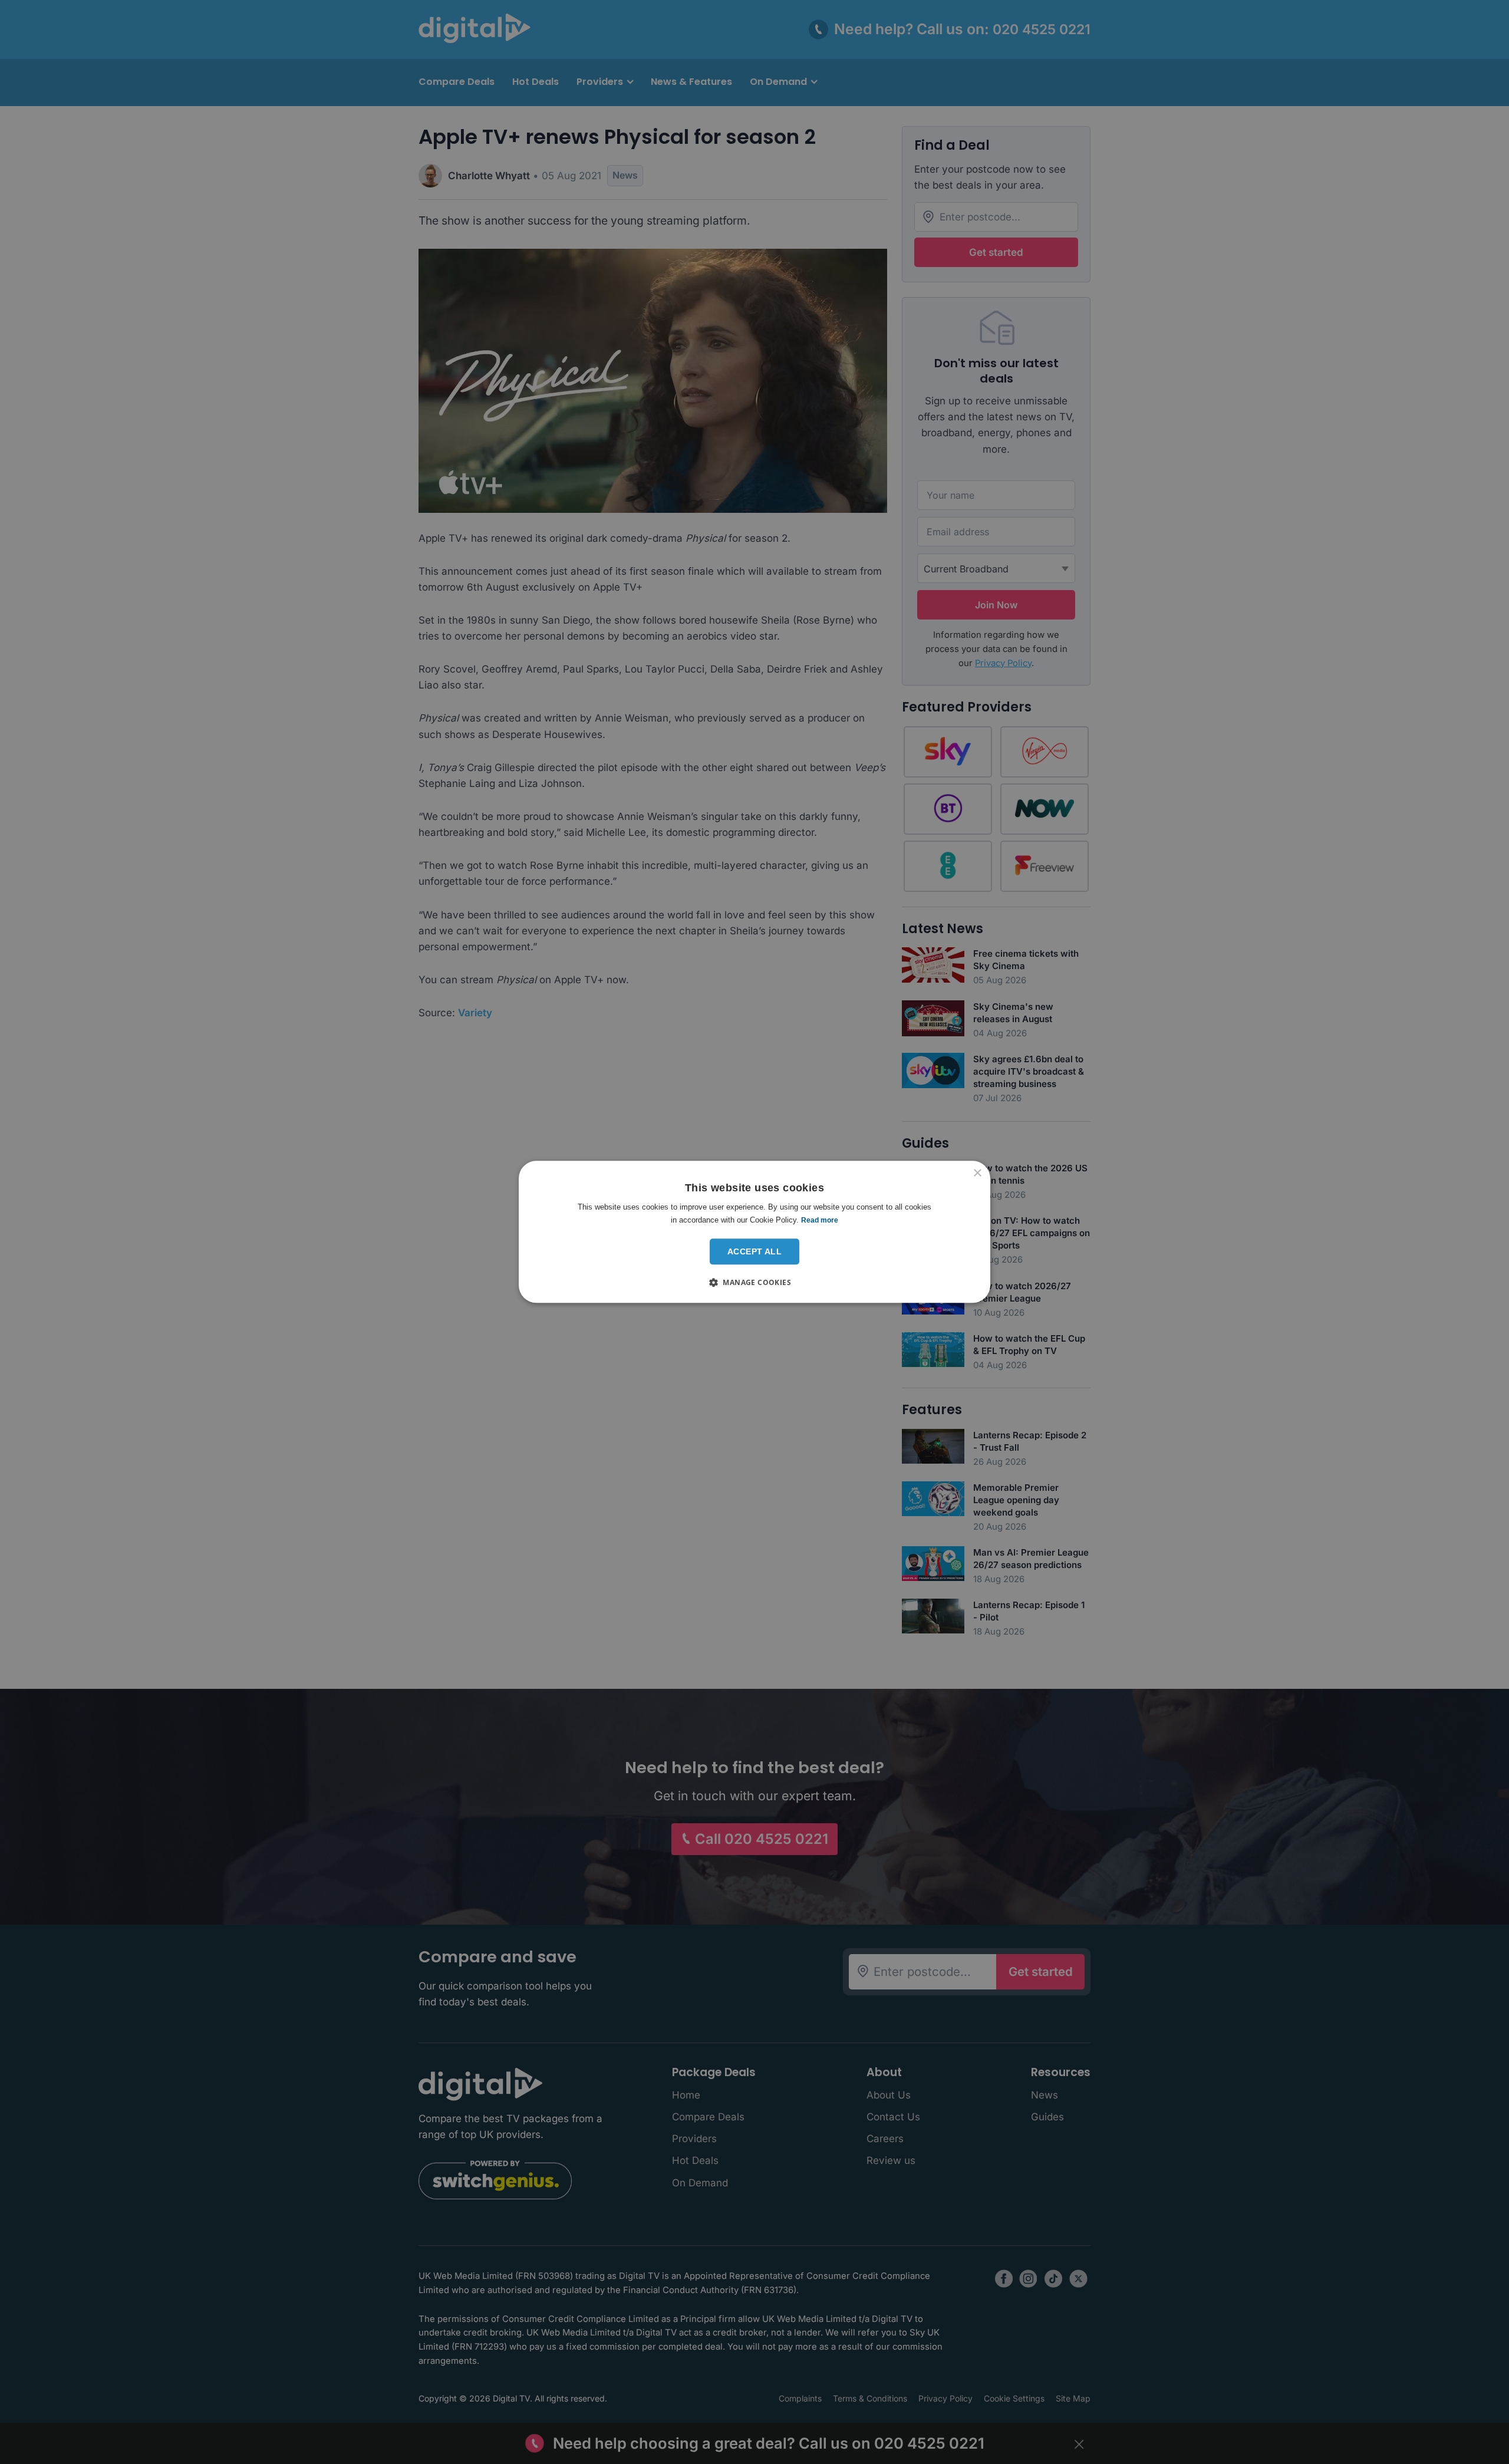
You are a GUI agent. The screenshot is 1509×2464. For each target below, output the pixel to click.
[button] (754, 1283)
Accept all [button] (754, 1251)
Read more (820, 1220)
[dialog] (754, 1232)
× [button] (977, 1173)
